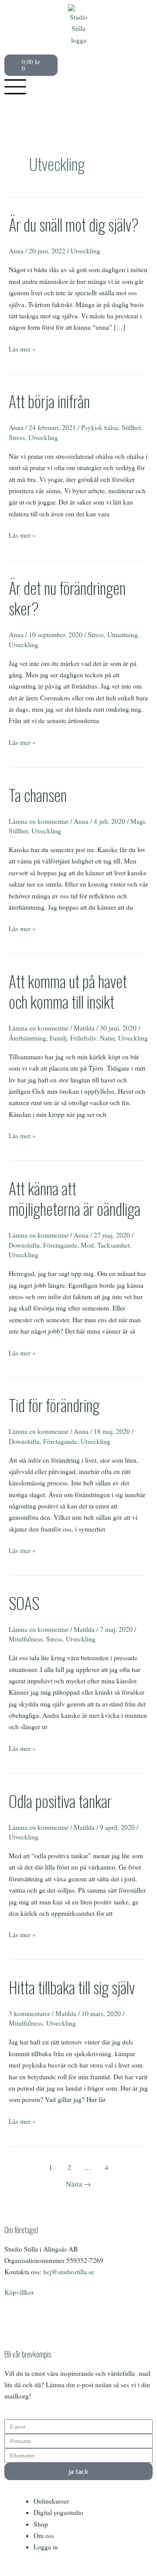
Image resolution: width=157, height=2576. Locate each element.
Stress (17, 437)
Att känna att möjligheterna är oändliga (75, 1198)
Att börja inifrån (49, 401)
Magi (138, 821)
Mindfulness (26, 1639)
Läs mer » (22, 348)
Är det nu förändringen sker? (67, 598)
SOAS (24, 1603)
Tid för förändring (54, 1405)
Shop (41, 2524)
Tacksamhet (113, 1245)
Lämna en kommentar (39, 821)
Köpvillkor (19, 2292)
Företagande (60, 1245)
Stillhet (131, 427)
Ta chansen (38, 795)
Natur (107, 1038)
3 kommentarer (29, 2013)
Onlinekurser (51, 2501)
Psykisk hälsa (100, 427)
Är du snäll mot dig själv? (74, 224)
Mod (87, 1245)
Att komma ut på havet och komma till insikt (68, 991)
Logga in (46, 2547)
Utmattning (123, 635)
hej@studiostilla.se (69, 2272)
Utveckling (85, 251)
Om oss (44, 2535)
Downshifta (24, 1245)
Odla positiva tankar (60, 1801)
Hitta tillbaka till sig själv (72, 1987)
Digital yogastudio (58, 2512)
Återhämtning (27, 1038)
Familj (58, 1038)
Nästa (78, 2184)
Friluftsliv (83, 1038)
